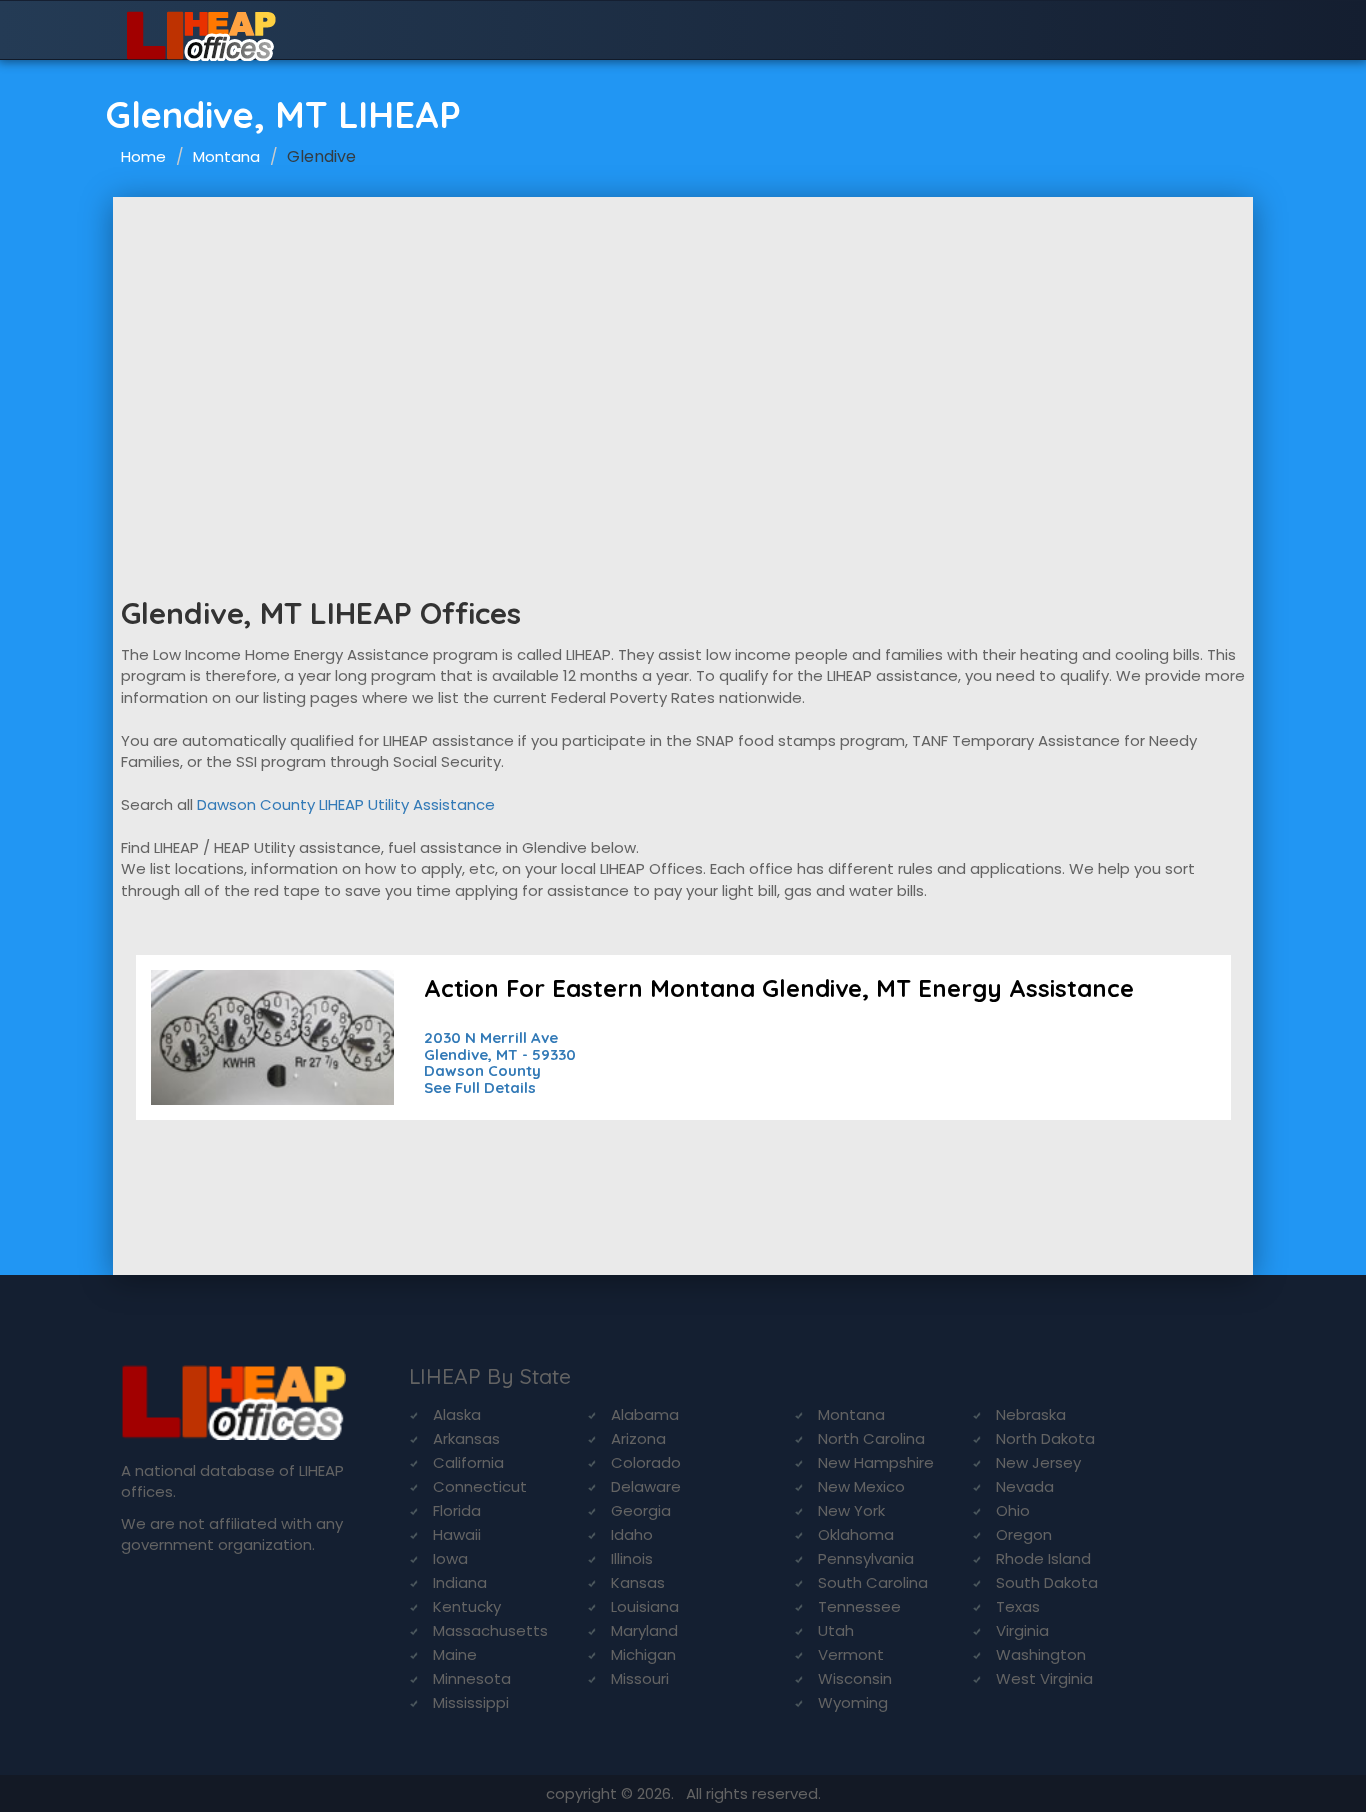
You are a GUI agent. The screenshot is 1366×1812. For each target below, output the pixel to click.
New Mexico (861, 1486)
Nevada (1025, 1486)
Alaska (457, 1414)
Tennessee (859, 1606)
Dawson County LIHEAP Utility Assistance (346, 804)
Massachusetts (490, 1630)
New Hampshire (876, 1462)
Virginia (1022, 1630)
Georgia (641, 1510)
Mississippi (471, 1702)
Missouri (640, 1678)
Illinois (632, 1558)
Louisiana (645, 1606)
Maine (455, 1654)
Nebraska (1031, 1414)
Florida (457, 1510)
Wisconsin (855, 1678)
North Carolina (871, 1438)
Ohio (1013, 1510)
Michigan (643, 1654)
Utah (836, 1630)
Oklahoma (856, 1534)
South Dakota (1047, 1582)
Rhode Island (1043, 1558)
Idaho (632, 1534)
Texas (1018, 1606)
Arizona (638, 1438)
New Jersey (1038, 1462)
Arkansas (466, 1438)
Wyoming (853, 1702)
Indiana (460, 1582)
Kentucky (467, 1606)
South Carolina (873, 1582)
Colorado (646, 1462)
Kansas (638, 1582)
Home (143, 156)
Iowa (450, 1558)
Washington (1041, 1654)
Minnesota (472, 1678)
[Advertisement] (683, 347)
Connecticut (480, 1486)
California (468, 1462)
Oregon (1024, 1534)
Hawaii (457, 1534)
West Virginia (1044, 1678)
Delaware (646, 1486)
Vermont (851, 1654)
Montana (226, 156)
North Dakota (1045, 1438)
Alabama (645, 1414)
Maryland (644, 1630)
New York (851, 1510)
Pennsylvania (866, 1558)
